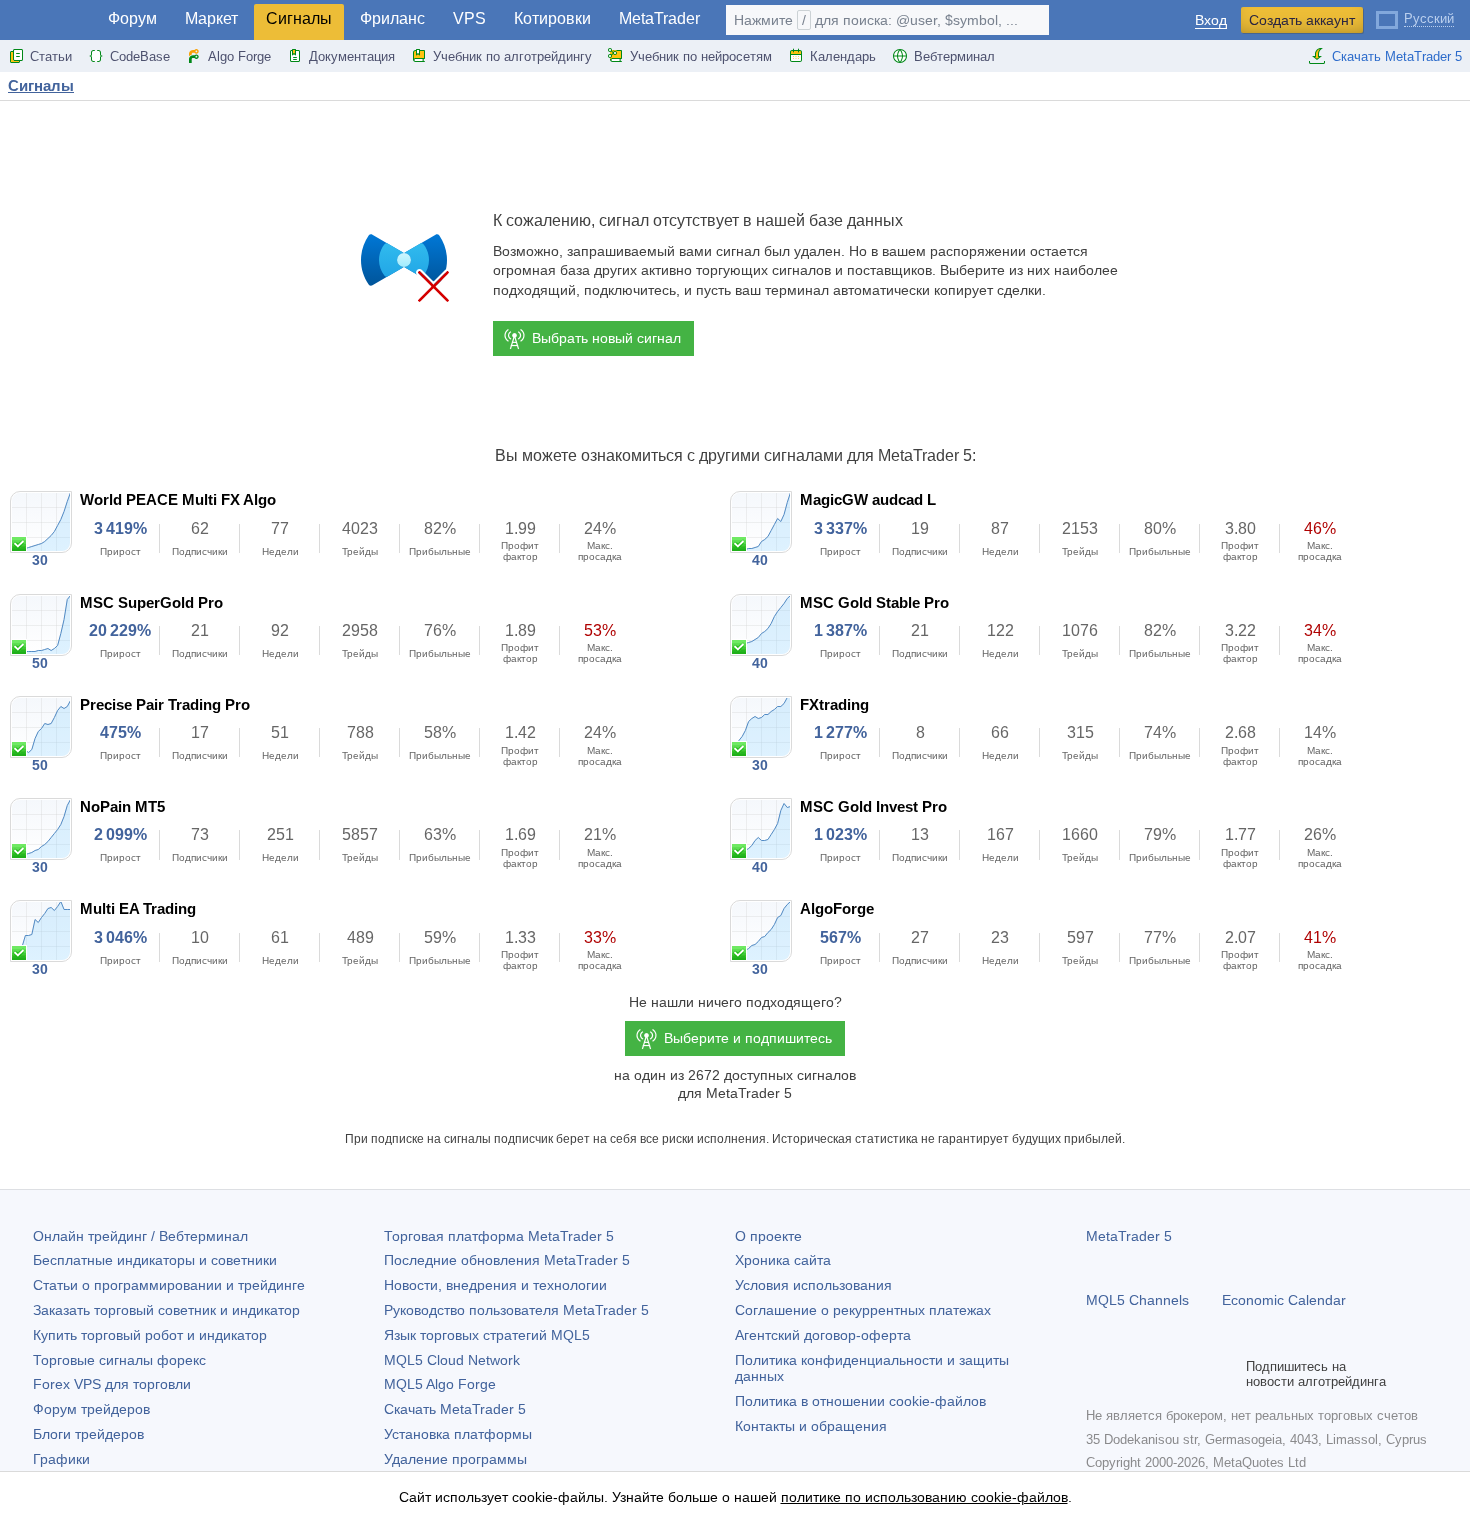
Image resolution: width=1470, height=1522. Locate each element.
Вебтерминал (954, 56)
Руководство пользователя (516, 1310)
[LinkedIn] (1226, 1374)
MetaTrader (659, 18)
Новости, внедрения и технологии (495, 1285)
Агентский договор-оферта (823, 1335)
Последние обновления (507, 1260)
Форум (132, 18)
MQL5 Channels (1137, 1300)
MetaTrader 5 (1129, 1236)
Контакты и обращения (811, 1426)
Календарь (843, 56)
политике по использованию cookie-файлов (924, 1497)
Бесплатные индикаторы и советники (155, 1260)
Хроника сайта (783, 1260)
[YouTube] (1194, 1374)
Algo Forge (239, 56)
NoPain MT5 (122, 806)
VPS (469, 18)
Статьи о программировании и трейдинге (169, 1285)
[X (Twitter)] (1162, 1374)
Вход (1211, 20)
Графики (61, 1459)
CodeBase (140, 56)
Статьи (51, 56)
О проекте (768, 1236)
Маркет (211, 18)
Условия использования (813, 1285)
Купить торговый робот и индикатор (150, 1335)
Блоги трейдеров (88, 1434)
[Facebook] (1098, 1374)
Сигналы (299, 18)
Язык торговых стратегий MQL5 (487, 1335)
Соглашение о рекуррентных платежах (863, 1310)
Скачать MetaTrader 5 (1397, 56)
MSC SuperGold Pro (151, 602)
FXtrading (834, 704)
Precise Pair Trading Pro (165, 704)
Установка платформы (458, 1434)
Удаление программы (455, 1459)
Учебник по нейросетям (701, 56)
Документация (352, 56)
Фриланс (392, 18)
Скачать (455, 1409)
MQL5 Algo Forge (440, 1384)
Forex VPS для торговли (112, 1384)
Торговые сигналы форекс (119, 1360)
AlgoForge (837, 908)
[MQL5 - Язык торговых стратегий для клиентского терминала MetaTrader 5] (48, 20)
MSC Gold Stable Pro (874, 602)
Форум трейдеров (91, 1409)
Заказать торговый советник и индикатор (166, 1310)
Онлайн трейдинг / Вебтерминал (140, 1236)
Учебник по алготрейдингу (512, 56)
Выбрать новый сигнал (606, 338)
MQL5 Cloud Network (452, 1360)
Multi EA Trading (138, 908)
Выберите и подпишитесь (748, 1038)
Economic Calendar (1284, 1300)
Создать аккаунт (1302, 20)
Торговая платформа (499, 1236)
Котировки (552, 18)
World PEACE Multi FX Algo (178, 499)
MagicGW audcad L (868, 499)
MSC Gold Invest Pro (873, 806)
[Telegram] (1130, 1374)
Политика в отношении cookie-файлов (860, 1401)
